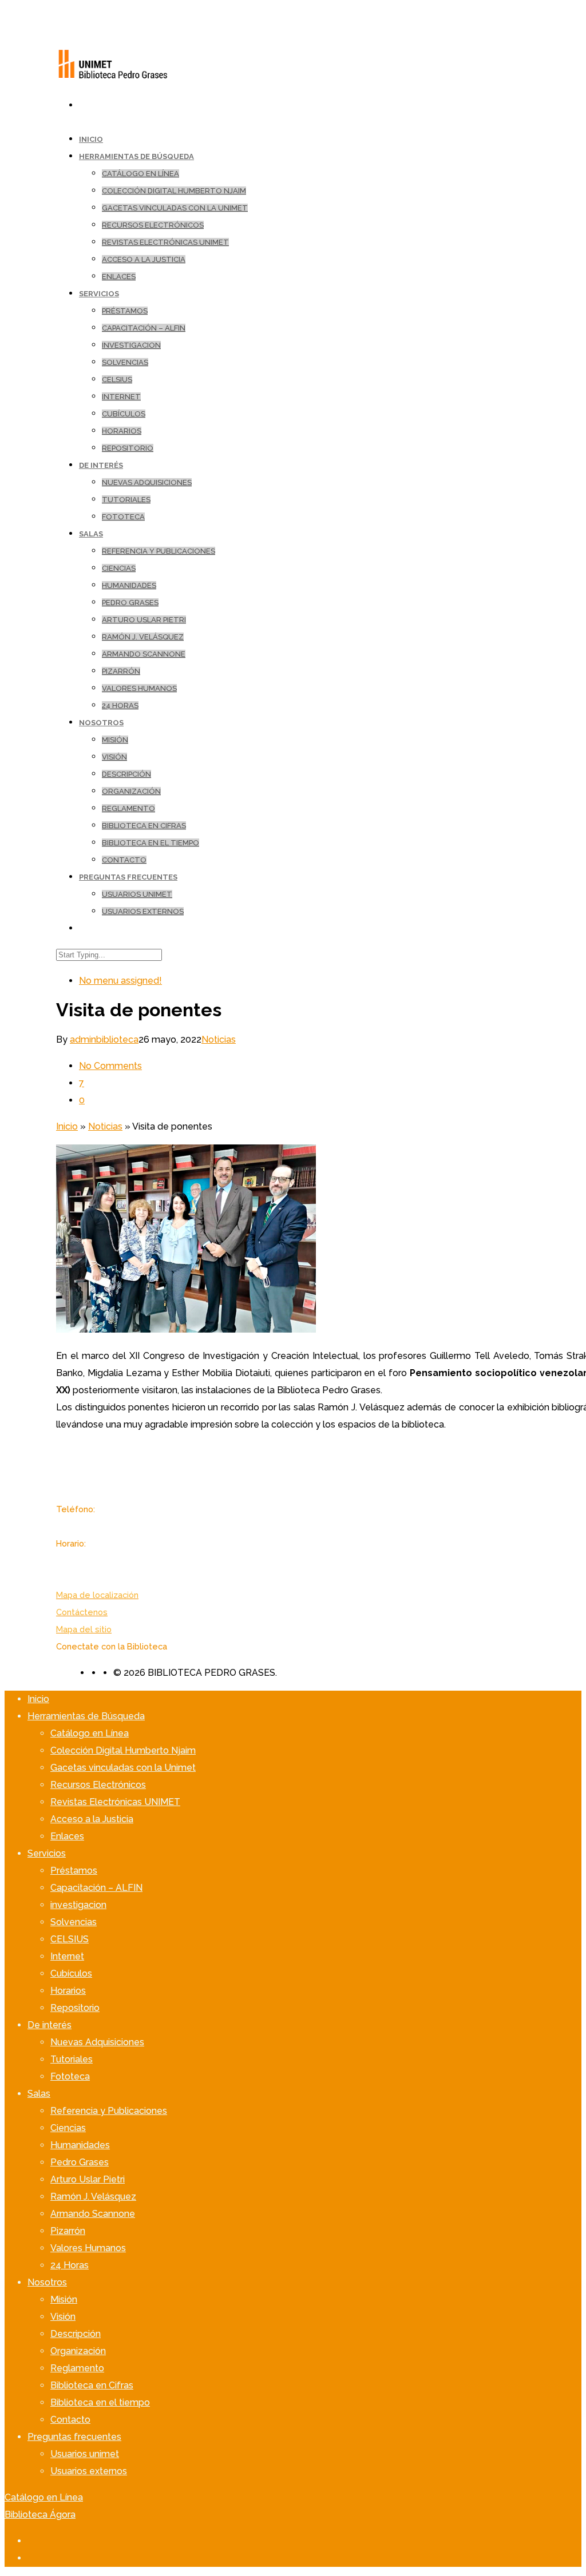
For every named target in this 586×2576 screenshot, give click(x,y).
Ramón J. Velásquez (143, 637)
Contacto (124, 860)
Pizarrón (121, 671)
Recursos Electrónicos (153, 225)
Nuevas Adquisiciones (147, 482)
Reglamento (128, 808)
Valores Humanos (139, 688)
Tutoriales (126, 500)
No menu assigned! (120, 981)
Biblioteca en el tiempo (151, 843)
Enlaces (119, 277)
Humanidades (129, 585)
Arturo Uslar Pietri (144, 620)
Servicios (99, 294)
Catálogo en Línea (140, 174)
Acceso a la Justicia (144, 259)
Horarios (122, 431)
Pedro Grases (130, 603)
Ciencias (119, 568)
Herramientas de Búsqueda (136, 156)
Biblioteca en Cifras (144, 826)
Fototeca (123, 517)
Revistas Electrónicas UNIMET (165, 242)
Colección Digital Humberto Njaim (174, 191)
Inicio (67, 1126)
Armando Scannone (144, 654)
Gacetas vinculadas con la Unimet (175, 208)
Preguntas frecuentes (128, 877)
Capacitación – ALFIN (144, 328)
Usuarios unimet (137, 894)
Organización (131, 791)
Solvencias (125, 362)
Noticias (219, 1039)
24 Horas (120, 705)
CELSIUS (117, 379)
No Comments (110, 1066)
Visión (114, 757)
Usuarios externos (143, 911)
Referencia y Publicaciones (159, 551)
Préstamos (125, 311)
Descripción (126, 774)
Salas (91, 534)
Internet (121, 397)
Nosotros (101, 723)
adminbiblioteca (104, 1039)
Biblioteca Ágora (40, 2515)
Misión (115, 740)
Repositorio (128, 448)
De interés (101, 465)
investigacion (131, 345)
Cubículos (124, 414)
